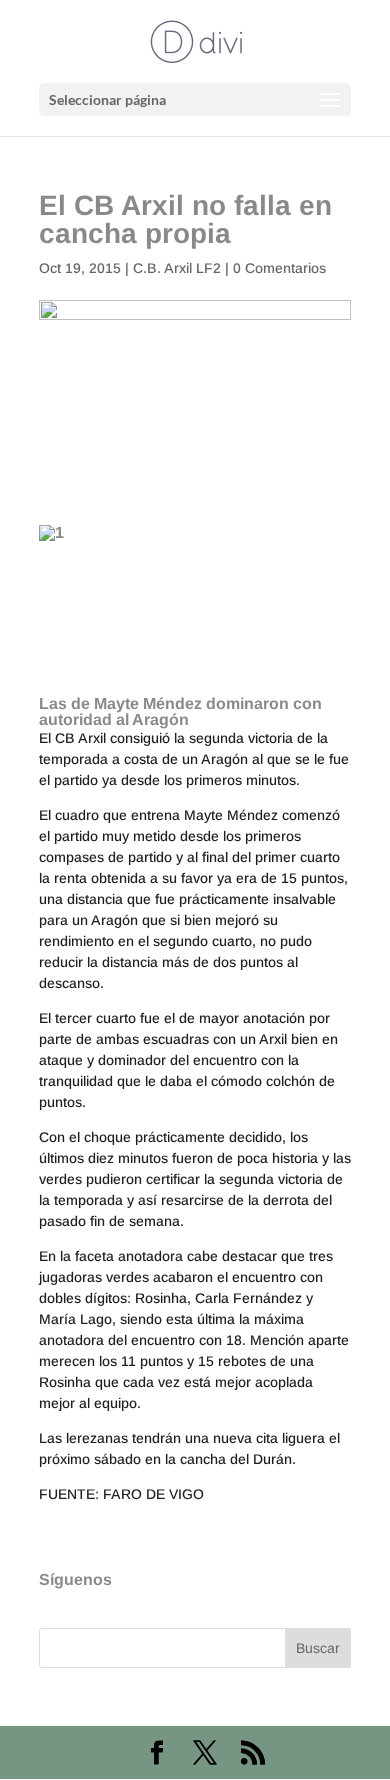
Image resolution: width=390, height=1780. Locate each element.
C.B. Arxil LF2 (177, 268)
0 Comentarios (279, 268)
